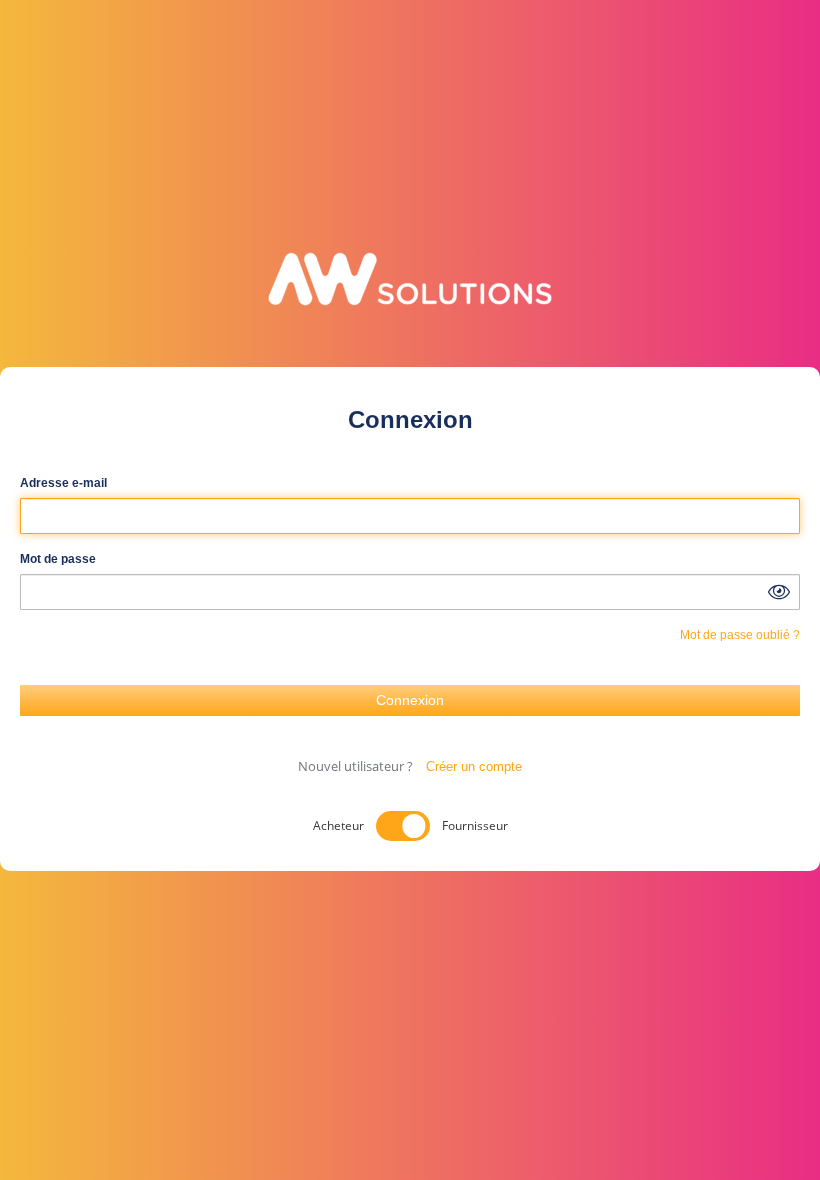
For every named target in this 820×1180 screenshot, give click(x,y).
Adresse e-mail (63, 483)
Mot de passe (58, 559)
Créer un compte (474, 766)
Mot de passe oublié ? (740, 635)
